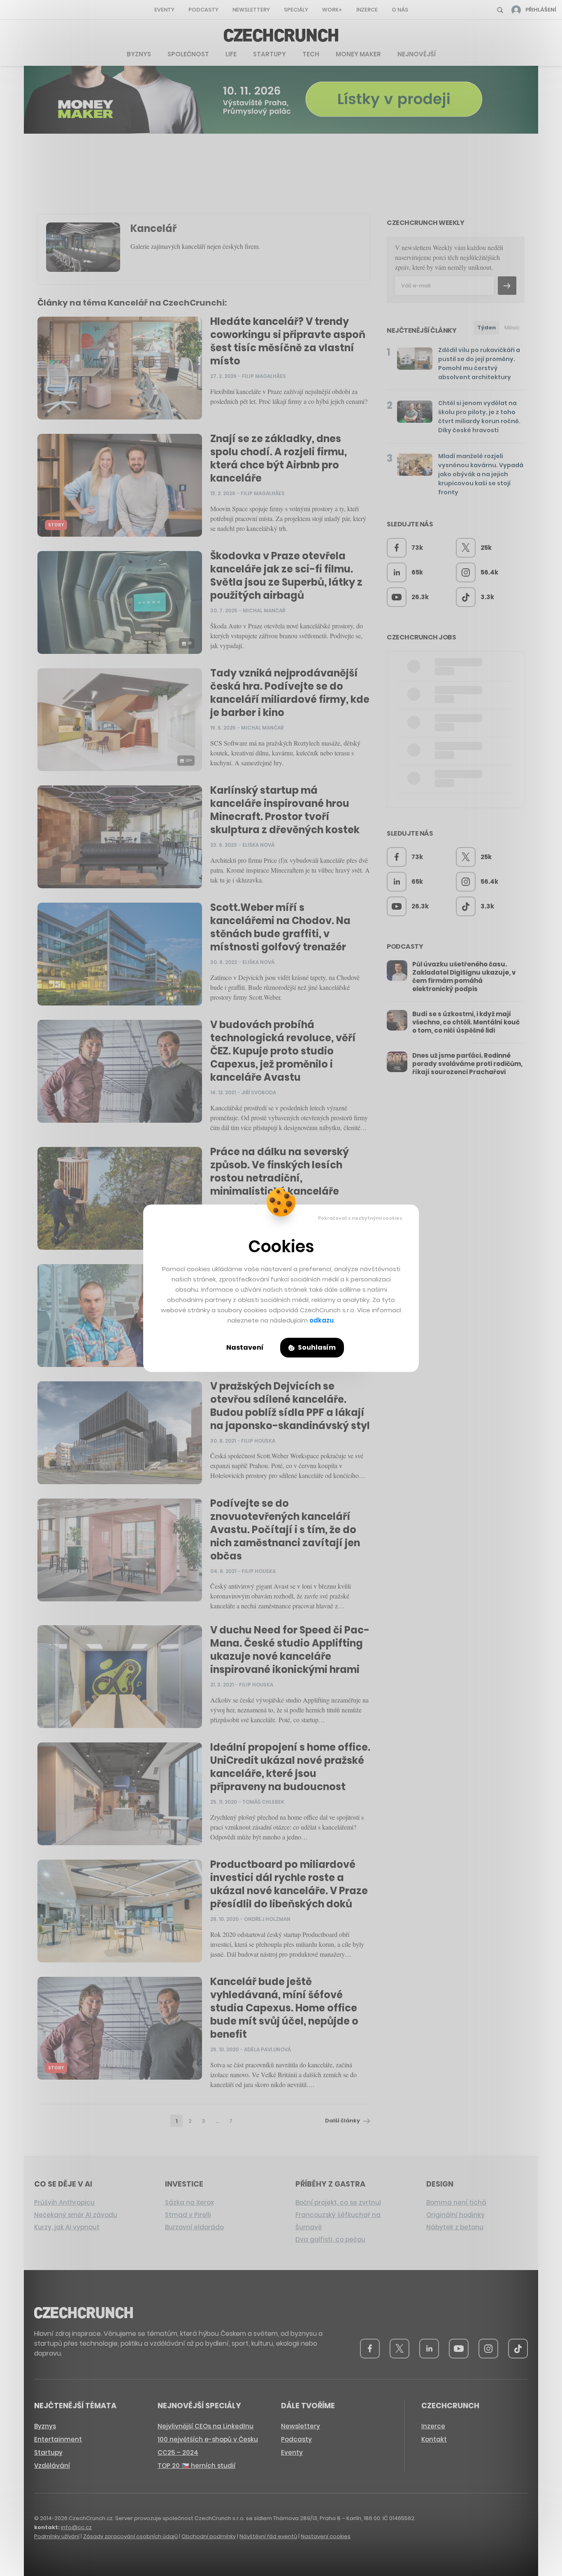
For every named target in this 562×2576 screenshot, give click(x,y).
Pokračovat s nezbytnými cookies (360, 1218)
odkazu (322, 1320)
